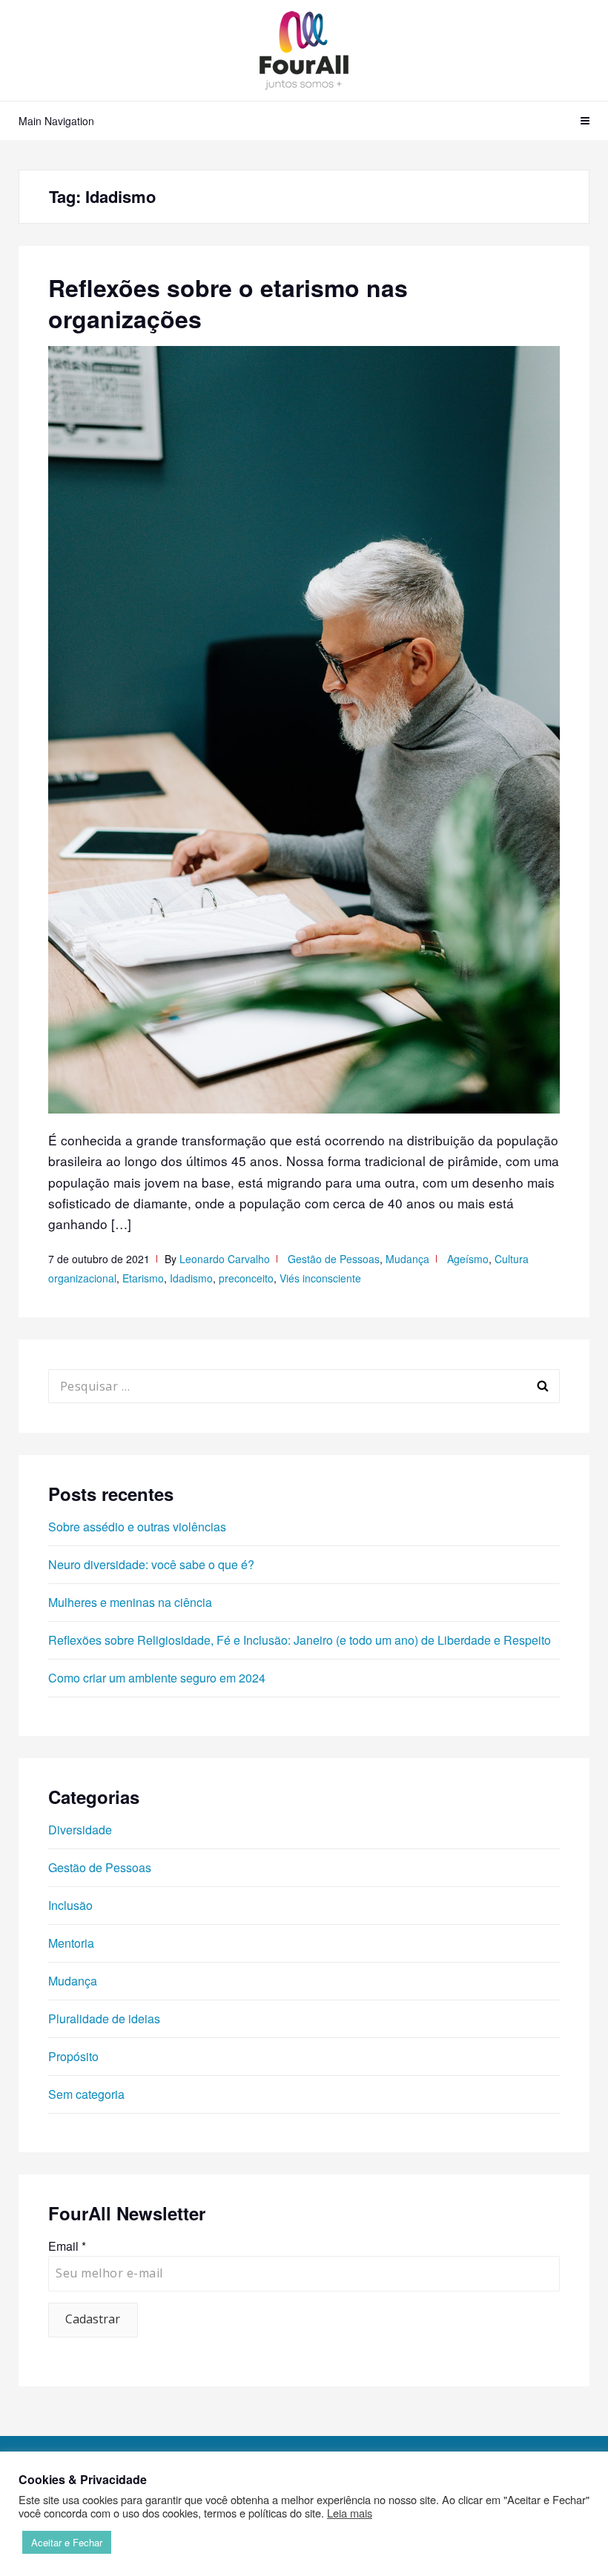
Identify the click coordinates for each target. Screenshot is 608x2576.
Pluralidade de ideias (104, 2018)
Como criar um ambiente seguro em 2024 (157, 1678)
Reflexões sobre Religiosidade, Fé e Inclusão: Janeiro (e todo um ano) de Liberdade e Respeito (300, 1640)
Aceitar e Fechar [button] (67, 2542)
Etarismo (143, 1278)
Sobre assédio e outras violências (137, 1527)
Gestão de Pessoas (334, 1259)
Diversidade (80, 1830)
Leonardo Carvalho (225, 1259)
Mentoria (71, 1943)
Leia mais (350, 2513)
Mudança (407, 1259)
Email (67, 2246)
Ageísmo (468, 1259)
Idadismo (191, 1278)
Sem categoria (86, 2094)
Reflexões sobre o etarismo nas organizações (228, 303)
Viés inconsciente (320, 1278)
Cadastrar (93, 2319)
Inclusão (70, 1905)
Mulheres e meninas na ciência (130, 1602)
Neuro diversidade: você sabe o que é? (151, 1564)
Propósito (73, 2056)
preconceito (246, 1278)
